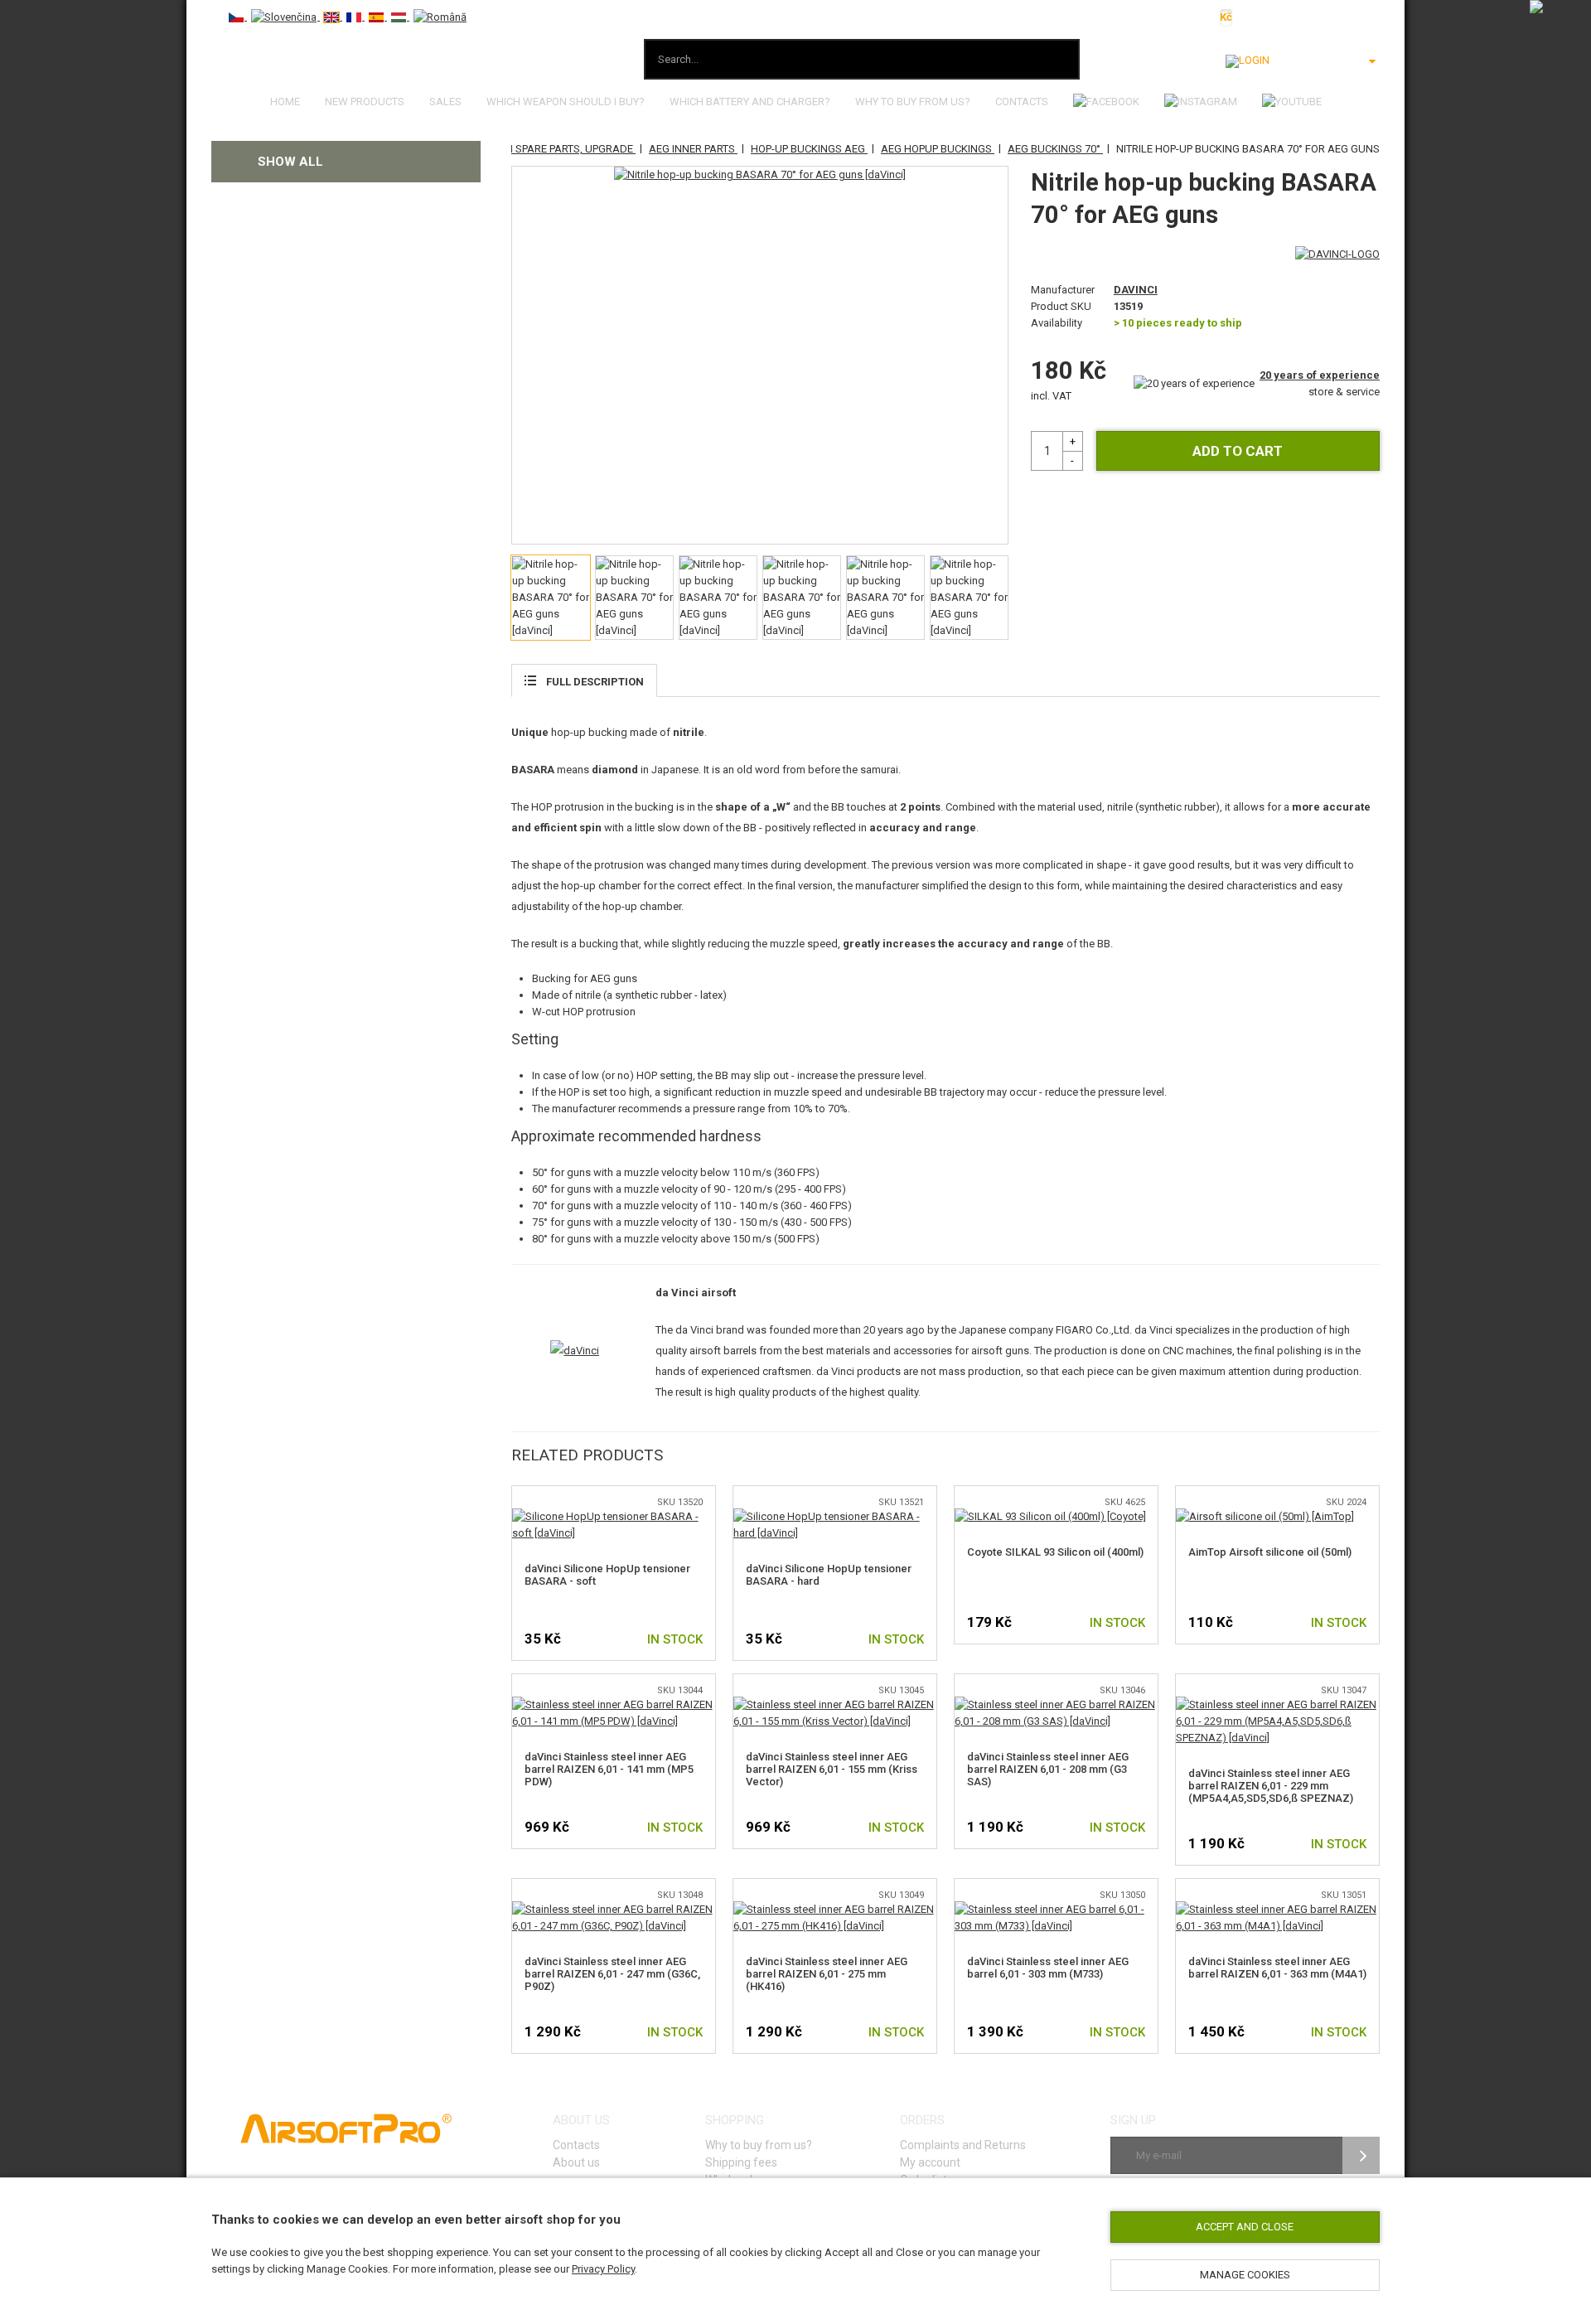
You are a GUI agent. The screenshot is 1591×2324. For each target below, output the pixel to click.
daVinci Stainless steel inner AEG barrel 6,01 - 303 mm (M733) (1048, 1968)
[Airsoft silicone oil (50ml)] (1265, 1516)
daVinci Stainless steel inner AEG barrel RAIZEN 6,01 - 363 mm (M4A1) (1277, 1968)
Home (285, 102)
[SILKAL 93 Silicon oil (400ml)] (1050, 1516)
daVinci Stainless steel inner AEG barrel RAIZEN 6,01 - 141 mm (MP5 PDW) (609, 1769)
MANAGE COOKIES (1245, 2275)
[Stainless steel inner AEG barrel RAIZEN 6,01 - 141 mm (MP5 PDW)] (614, 1704)
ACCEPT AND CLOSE (1245, 2227)
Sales (445, 102)
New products (365, 102)
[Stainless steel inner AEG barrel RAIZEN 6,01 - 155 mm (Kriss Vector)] (835, 1704)
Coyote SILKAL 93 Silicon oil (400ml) (1055, 1552)
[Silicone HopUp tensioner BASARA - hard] (835, 1516)
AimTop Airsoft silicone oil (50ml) (1270, 1552)
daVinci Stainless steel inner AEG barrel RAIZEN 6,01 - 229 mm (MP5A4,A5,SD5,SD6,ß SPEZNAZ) (1271, 1786)
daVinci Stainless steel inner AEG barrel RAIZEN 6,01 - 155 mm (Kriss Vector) (832, 1769)
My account (930, 2162)
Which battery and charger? (750, 102)
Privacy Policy (603, 2269)
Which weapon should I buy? (566, 102)
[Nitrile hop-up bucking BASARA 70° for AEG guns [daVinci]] (760, 175)
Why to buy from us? (913, 102)
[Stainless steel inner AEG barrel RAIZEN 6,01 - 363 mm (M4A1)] (1277, 1909)
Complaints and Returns (963, 2145)
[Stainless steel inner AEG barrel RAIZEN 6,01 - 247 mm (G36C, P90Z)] (614, 1909)
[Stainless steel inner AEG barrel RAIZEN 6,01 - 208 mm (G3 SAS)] (1056, 1704)
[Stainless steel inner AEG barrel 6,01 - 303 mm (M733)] (1056, 1909)
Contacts (1022, 102)
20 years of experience (1320, 375)
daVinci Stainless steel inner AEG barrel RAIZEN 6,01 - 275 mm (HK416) (827, 1974)
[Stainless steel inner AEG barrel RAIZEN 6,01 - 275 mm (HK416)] (835, 1909)
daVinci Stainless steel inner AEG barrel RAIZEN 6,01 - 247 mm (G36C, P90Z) (612, 1974)
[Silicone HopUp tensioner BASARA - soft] (614, 1516)
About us (576, 2162)
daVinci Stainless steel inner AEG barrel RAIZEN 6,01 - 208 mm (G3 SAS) (1048, 1769)
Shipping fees (741, 2162)
